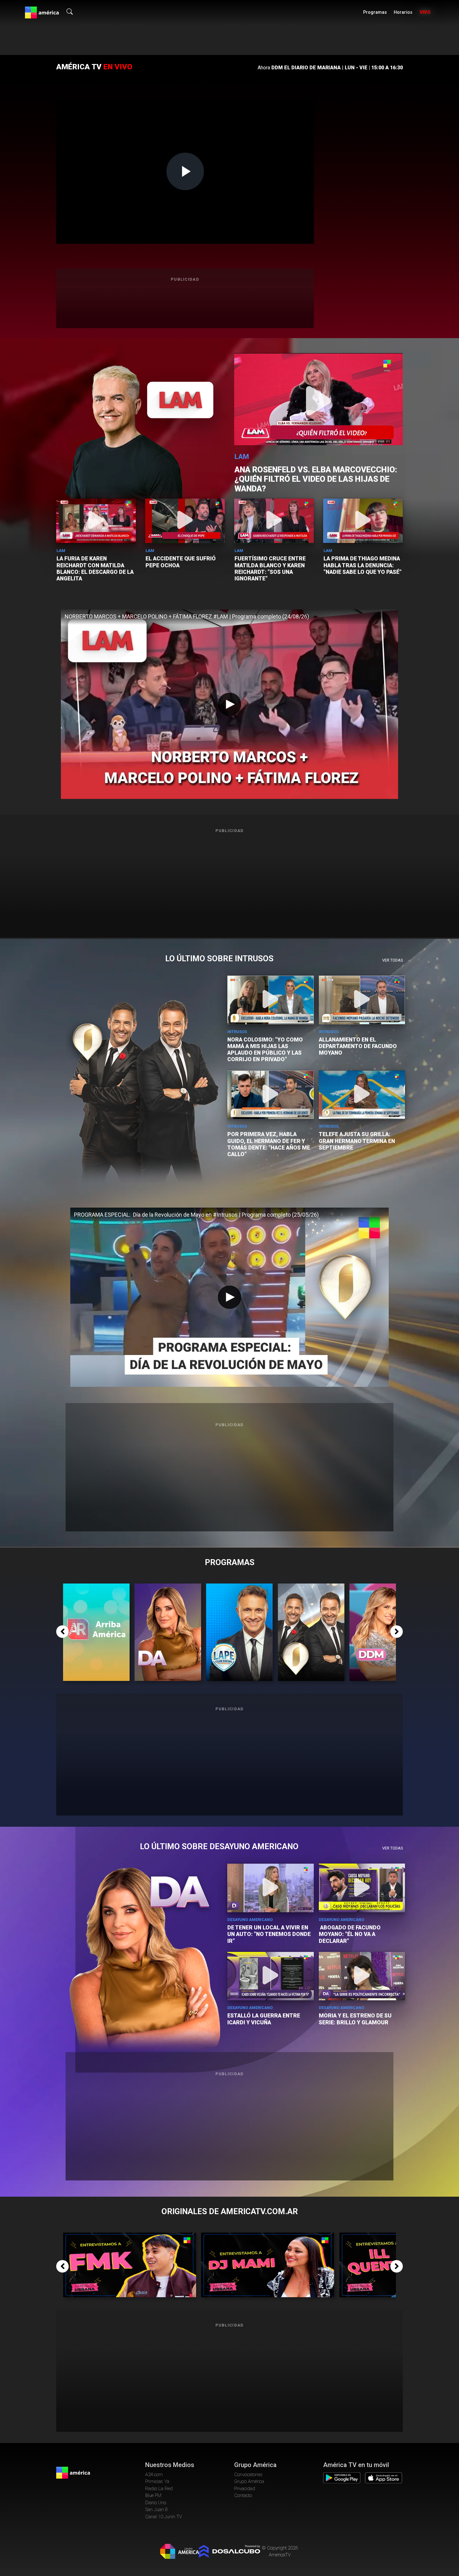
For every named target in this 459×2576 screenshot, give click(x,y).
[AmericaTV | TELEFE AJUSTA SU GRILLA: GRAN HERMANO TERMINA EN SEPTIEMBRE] (362, 1095)
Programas (375, 12)
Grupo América (249, 2481)
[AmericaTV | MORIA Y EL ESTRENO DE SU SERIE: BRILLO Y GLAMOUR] (362, 1976)
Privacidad (245, 2489)
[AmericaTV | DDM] (383, 1587)
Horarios (403, 12)
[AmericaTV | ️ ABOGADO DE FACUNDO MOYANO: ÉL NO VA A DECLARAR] (362, 1888)
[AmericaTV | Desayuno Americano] (168, 1587)
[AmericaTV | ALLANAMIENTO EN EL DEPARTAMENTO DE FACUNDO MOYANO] (362, 1000)
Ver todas (392, 960)
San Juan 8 (156, 2510)
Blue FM (153, 2495)
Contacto (243, 2495)
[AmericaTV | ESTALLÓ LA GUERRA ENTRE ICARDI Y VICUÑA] (271, 1976)
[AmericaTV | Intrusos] (311, 1587)
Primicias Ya (157, 2481)
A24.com (154, 2475)
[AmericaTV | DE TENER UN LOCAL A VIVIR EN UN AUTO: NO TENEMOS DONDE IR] (271, 1888)
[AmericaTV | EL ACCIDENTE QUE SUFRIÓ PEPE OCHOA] (185, 521)
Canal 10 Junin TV (164, 2517)
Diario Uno (156, 2503)
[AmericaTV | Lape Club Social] (239, 1587)
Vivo (425, 12)
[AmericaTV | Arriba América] (96, 1587)
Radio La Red (159, 2489)
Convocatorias (248, 2475)
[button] (62, 1632)
